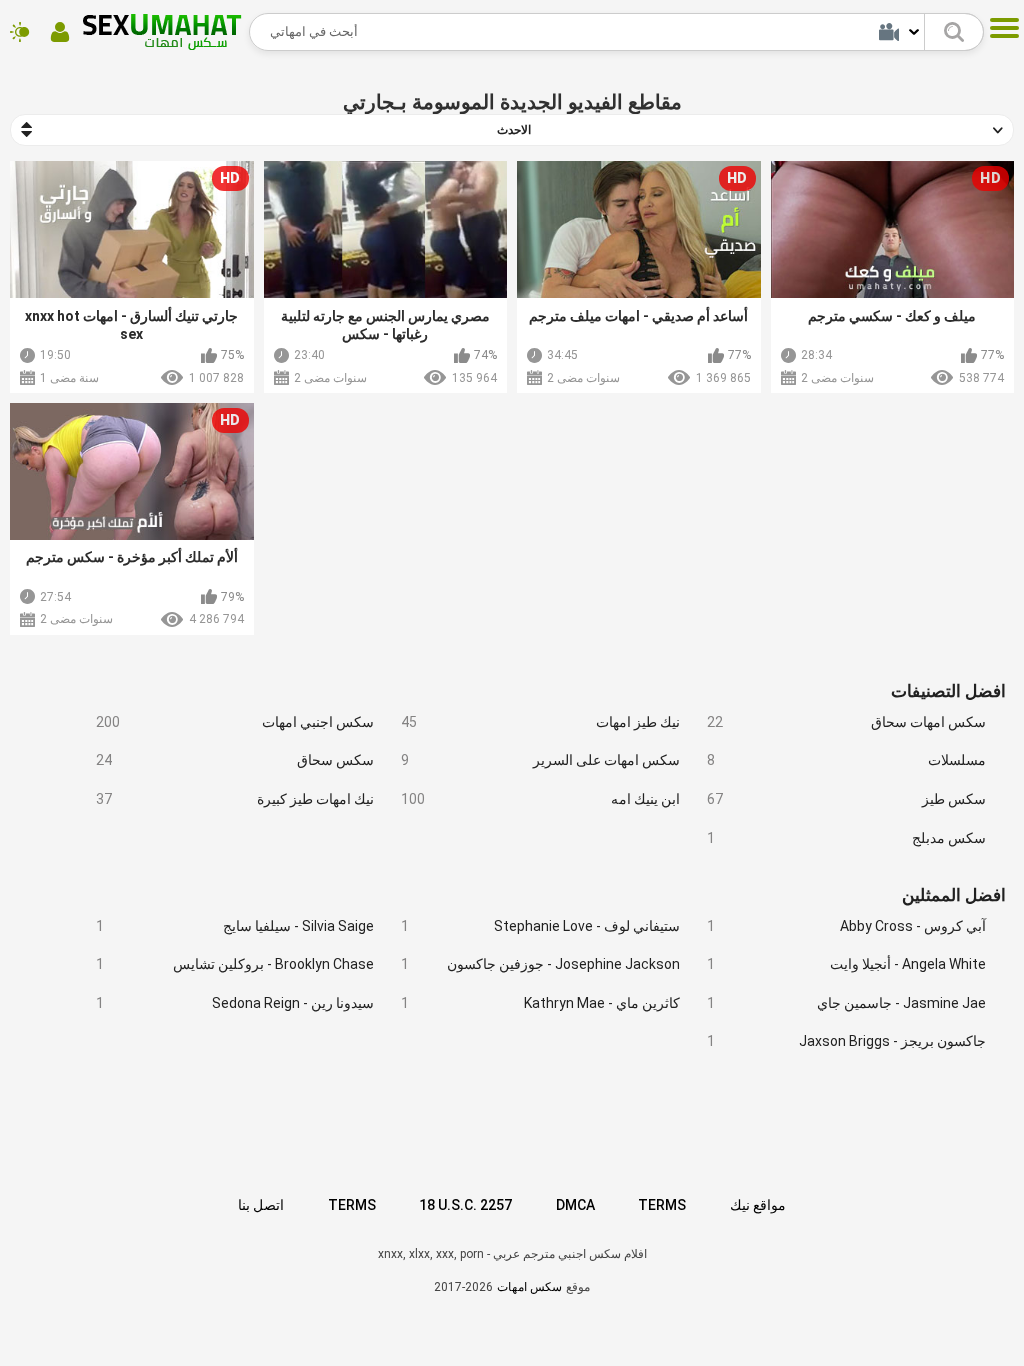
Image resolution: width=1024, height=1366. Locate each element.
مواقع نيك (758, 1205)
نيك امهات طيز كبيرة (235, 799)
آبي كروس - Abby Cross (846, 926)
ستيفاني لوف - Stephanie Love (540, 926)
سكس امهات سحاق (846, 722)
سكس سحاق (235, 760)
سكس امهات (529, 1287)
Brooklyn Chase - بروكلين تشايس (235, 964)
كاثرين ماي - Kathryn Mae (540, 1003)
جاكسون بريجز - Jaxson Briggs (846, 1041)
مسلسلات (846, 760)
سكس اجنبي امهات (235, 722)
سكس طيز (846, 799)
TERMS (352, 1205)
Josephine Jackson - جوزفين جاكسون (540, 964)
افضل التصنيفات (948, 691)
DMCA (575, 1205)
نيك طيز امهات (540, 722)
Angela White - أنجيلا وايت (846, 964)
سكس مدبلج (846, 838)
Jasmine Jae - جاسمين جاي (846, 1003)
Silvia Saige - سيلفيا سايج (235, 926)
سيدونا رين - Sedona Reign (235, 1003)
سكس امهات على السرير (540, 760)
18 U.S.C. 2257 (465, 1205)
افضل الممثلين (954, 895)
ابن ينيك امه (540, 799)
